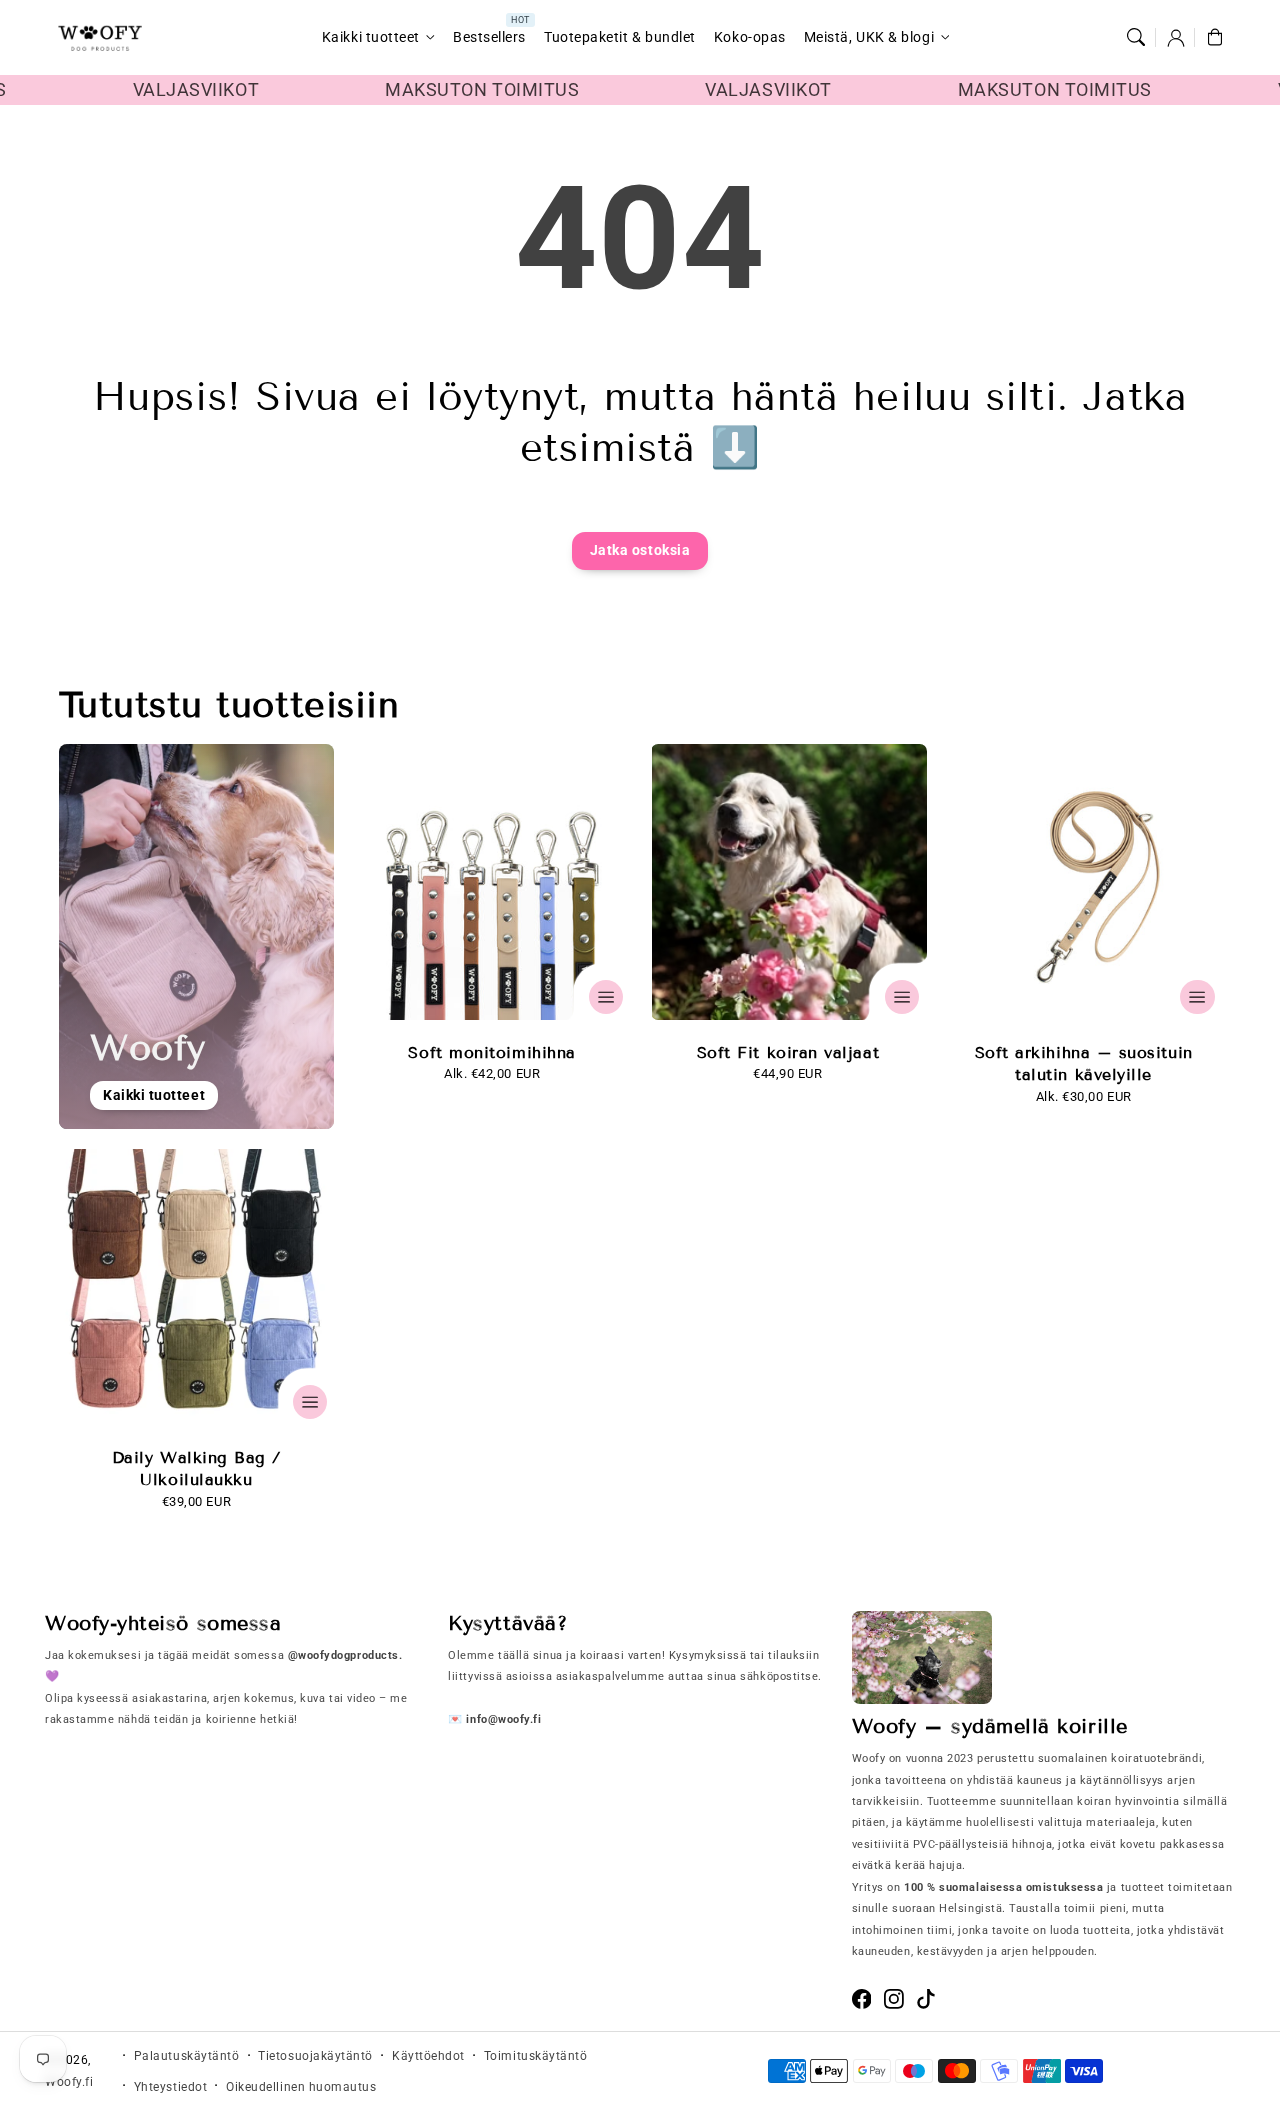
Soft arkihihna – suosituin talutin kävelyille (1084, 1063)
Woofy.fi (69, 2082)
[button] (1136, 38)
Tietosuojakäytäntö (315, 2056)
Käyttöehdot (428, 2056)
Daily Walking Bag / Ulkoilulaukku (196, 1468)
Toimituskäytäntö (536, 2056)
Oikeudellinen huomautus (301, 2087)
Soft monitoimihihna (491, 1052)
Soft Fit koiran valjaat (788, 1052)
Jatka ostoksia (640, 550)
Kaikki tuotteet (371, 37)
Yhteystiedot (170, 2087)
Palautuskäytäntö (187, 2056)
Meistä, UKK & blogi (869, 37)
